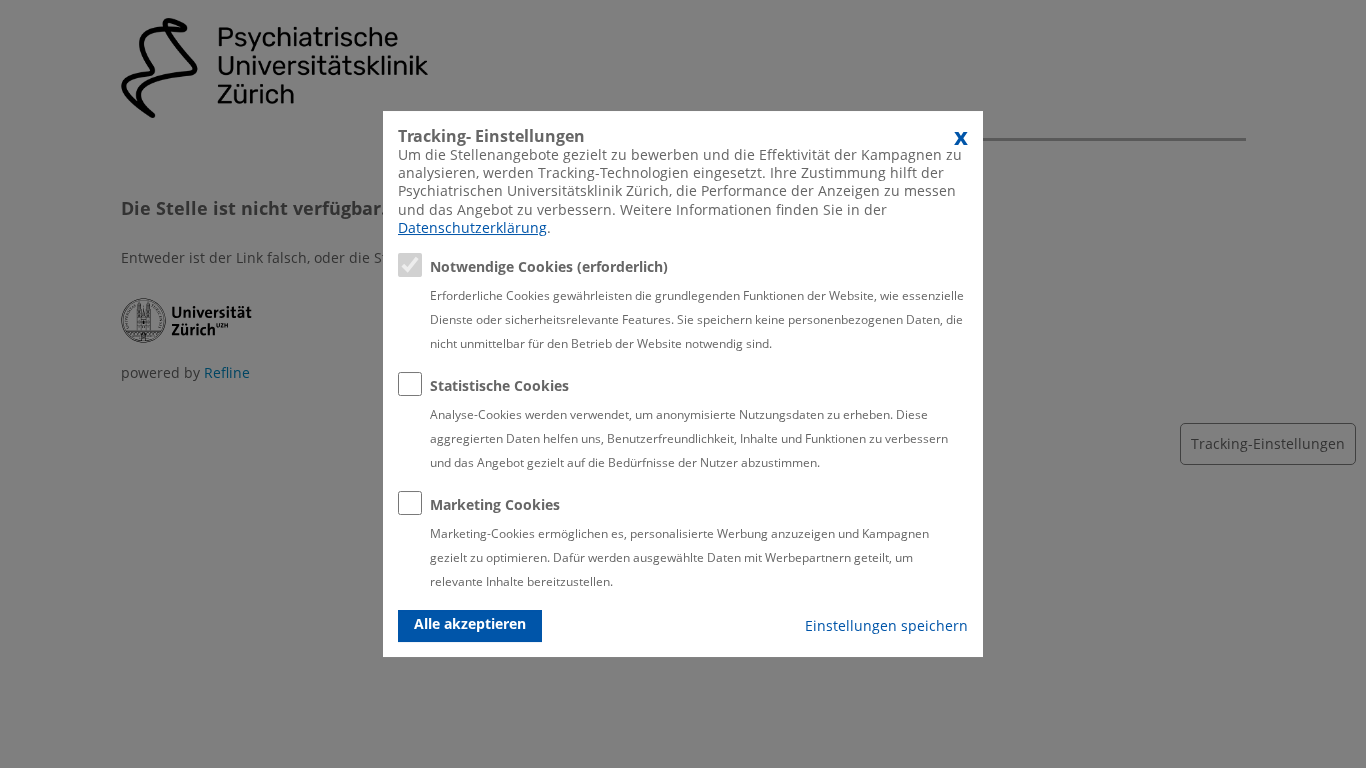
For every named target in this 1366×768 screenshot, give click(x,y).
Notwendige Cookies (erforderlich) (549, 266)
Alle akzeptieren (470, 623)
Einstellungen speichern (886, 625)
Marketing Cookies (495, 504)
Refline (227, 372)
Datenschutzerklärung (472, 227)
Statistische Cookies (499, 385)
